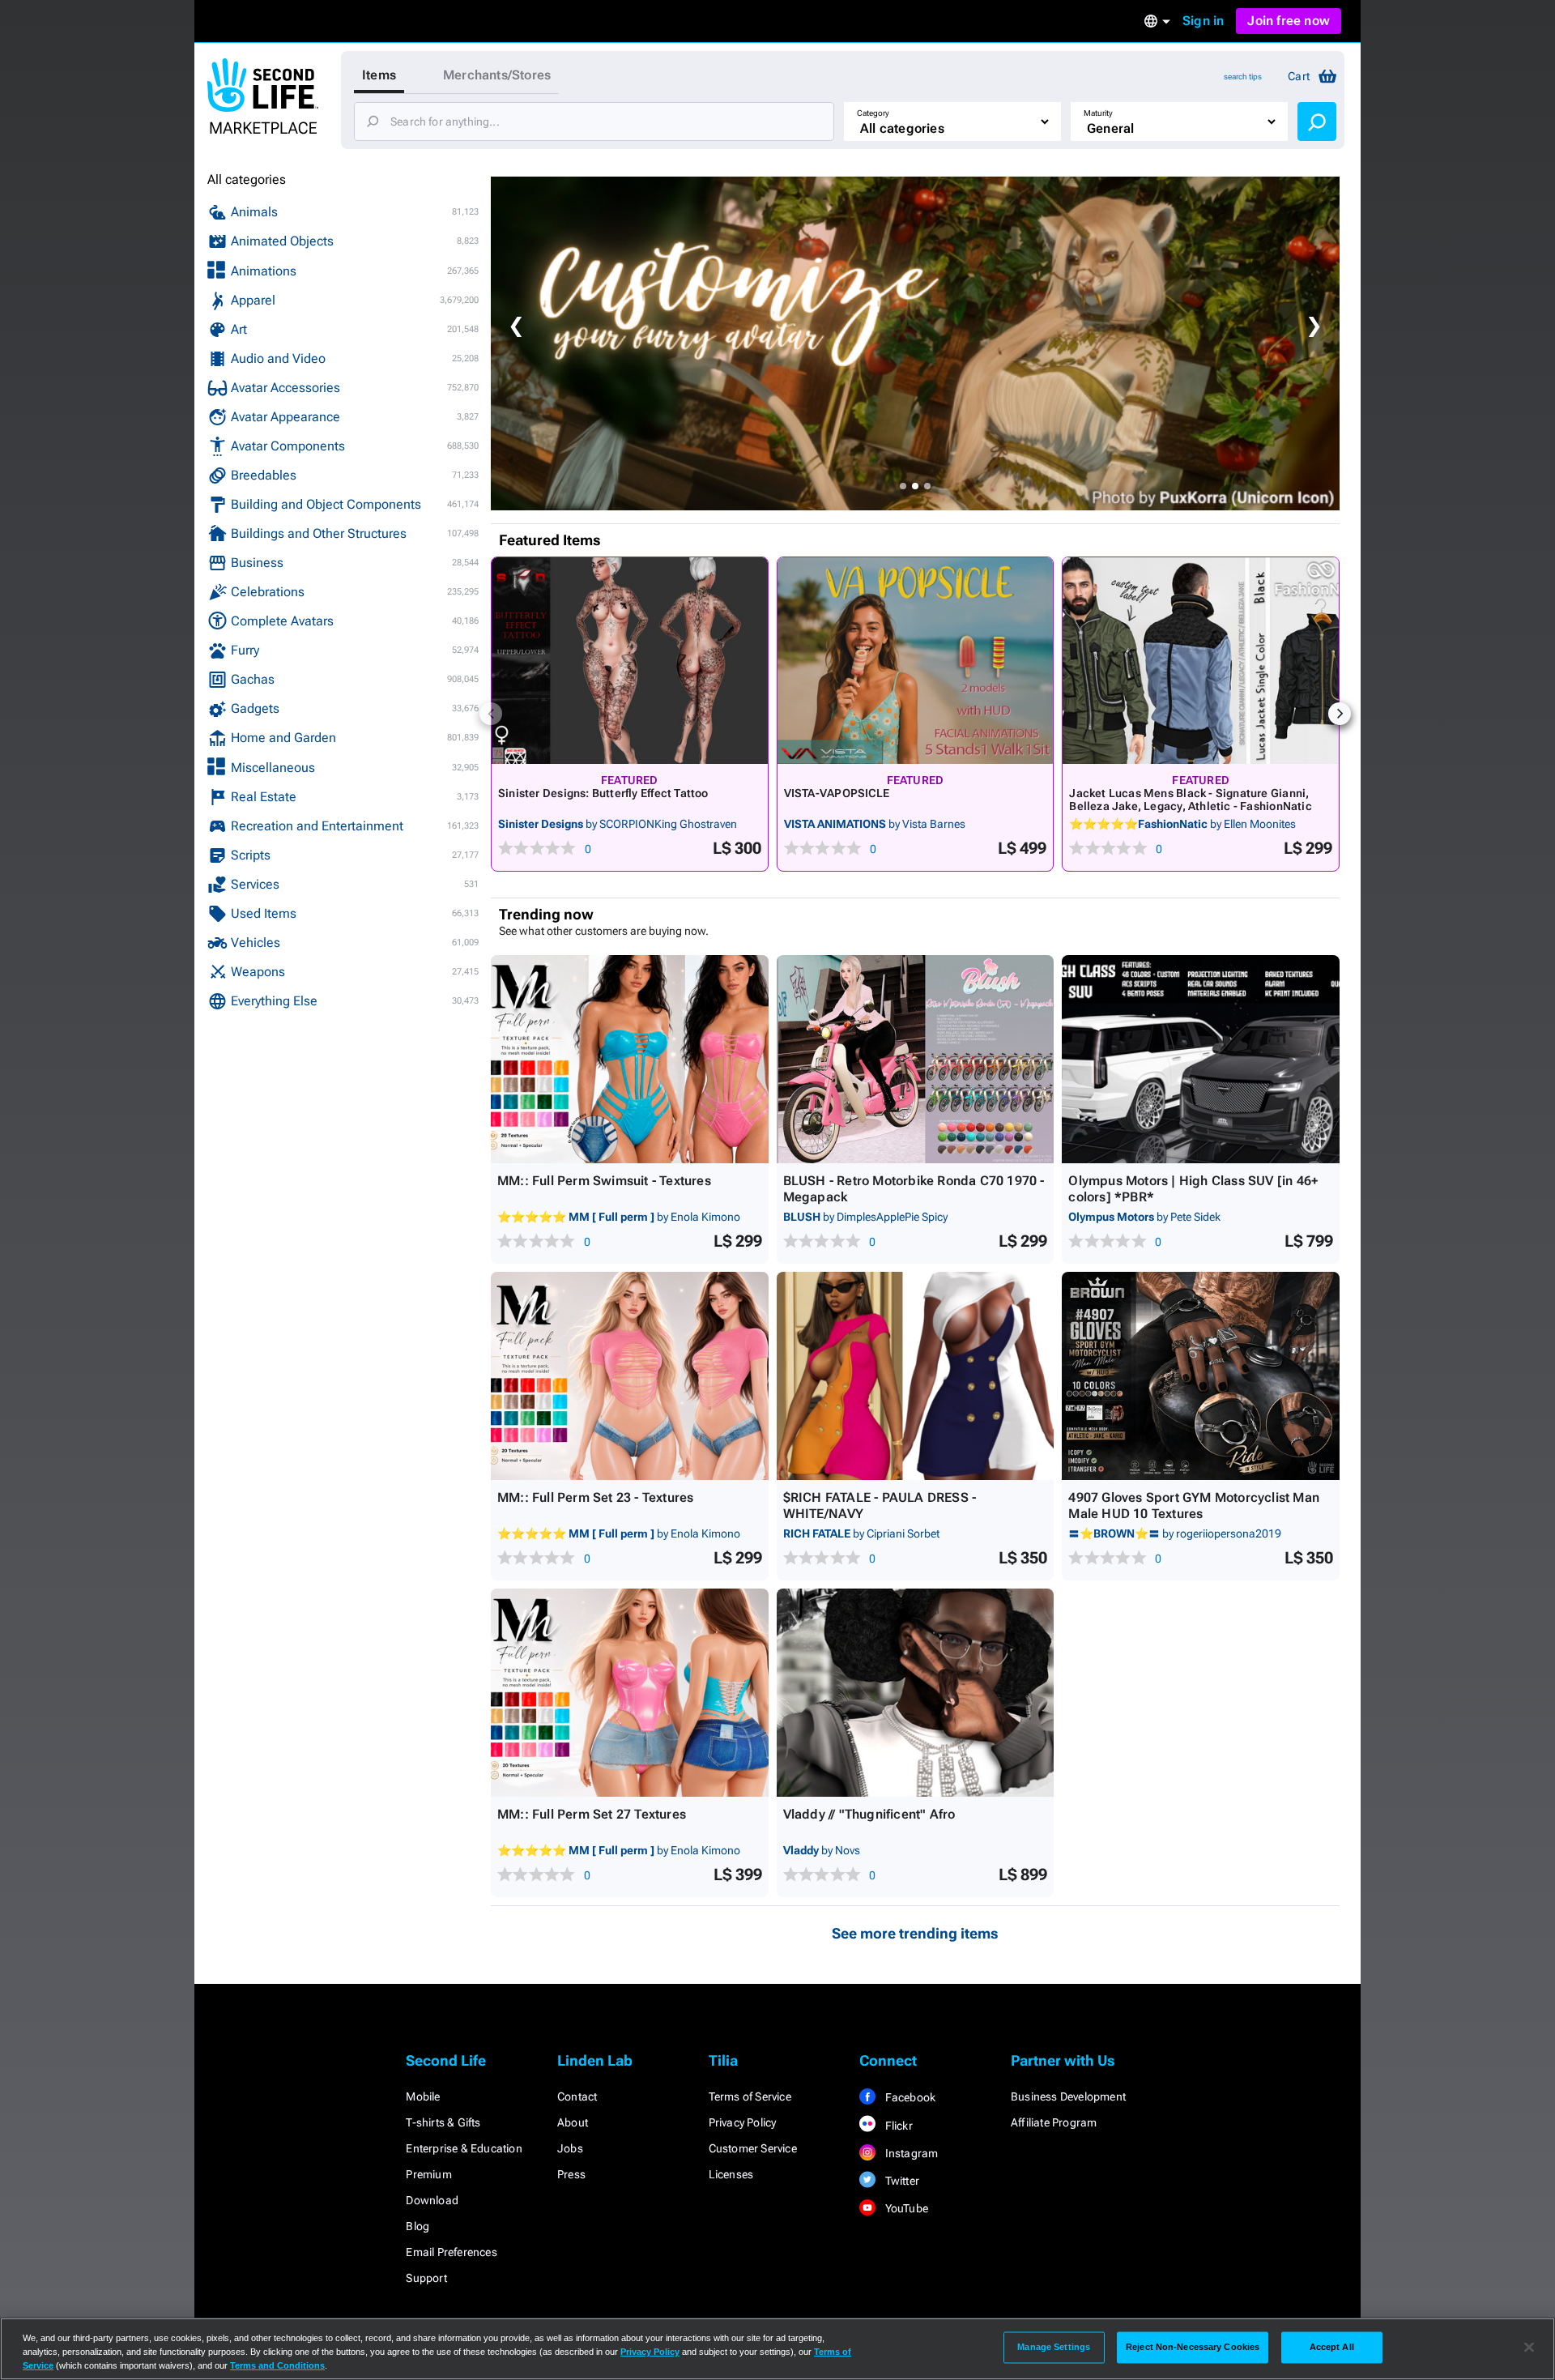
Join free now (1289, 21)
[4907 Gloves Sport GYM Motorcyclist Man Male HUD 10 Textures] (1201, 1376)
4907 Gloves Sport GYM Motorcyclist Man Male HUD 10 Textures (1194, 1506)
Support (426, 2278)
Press (571, 2174)
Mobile (423, 2096)
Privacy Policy (743, 2122)
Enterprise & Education (464, 2148)
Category (873, 113)
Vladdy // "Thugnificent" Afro (869, 1814)
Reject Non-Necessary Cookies (1193, 2347)
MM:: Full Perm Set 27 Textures (592, 1814)
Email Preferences (451, 2252)
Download (432, 2200)
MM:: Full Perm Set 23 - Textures (595, 1497)
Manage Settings (1054, 2347)
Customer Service (753, 2148)
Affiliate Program (1054, 2122)
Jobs (570, 2148)
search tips (1243, 77)
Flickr (897, 2126)
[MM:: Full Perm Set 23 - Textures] (630, 1376)
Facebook (909, 2097)
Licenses (731, 2174)
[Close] (1529, 2348)
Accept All (1332, 2347)
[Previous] (491, 714)
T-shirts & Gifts (443, 2122)
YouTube (905, 2208)
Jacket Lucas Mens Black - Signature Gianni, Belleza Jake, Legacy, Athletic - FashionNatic (1190, 800)
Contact (577, 2096)
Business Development (1068, 2096)
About (573, 2122)
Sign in (1203, 21)
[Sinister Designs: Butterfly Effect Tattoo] (630, 661)
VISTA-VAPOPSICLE (837, 793)
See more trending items (915, 1933)
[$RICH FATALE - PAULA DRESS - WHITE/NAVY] (916, 1376)
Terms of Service (750, 2096)
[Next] (1340, 714)
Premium (428, 2174)
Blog (418, 2226)
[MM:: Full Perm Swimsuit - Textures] (630, 1059)
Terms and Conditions (277, 2365)
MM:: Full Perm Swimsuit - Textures (604, 1181)
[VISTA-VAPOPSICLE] (916, 661)
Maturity (1098, 113)
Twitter (901, 2181)
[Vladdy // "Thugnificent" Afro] (916, 1693)
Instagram (910, 2153)
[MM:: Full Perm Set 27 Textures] (630, 1693)
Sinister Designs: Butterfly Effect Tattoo (603, 793)
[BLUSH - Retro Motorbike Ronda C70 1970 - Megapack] (916, 1059)
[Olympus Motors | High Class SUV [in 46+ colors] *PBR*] (1201, 1059)
